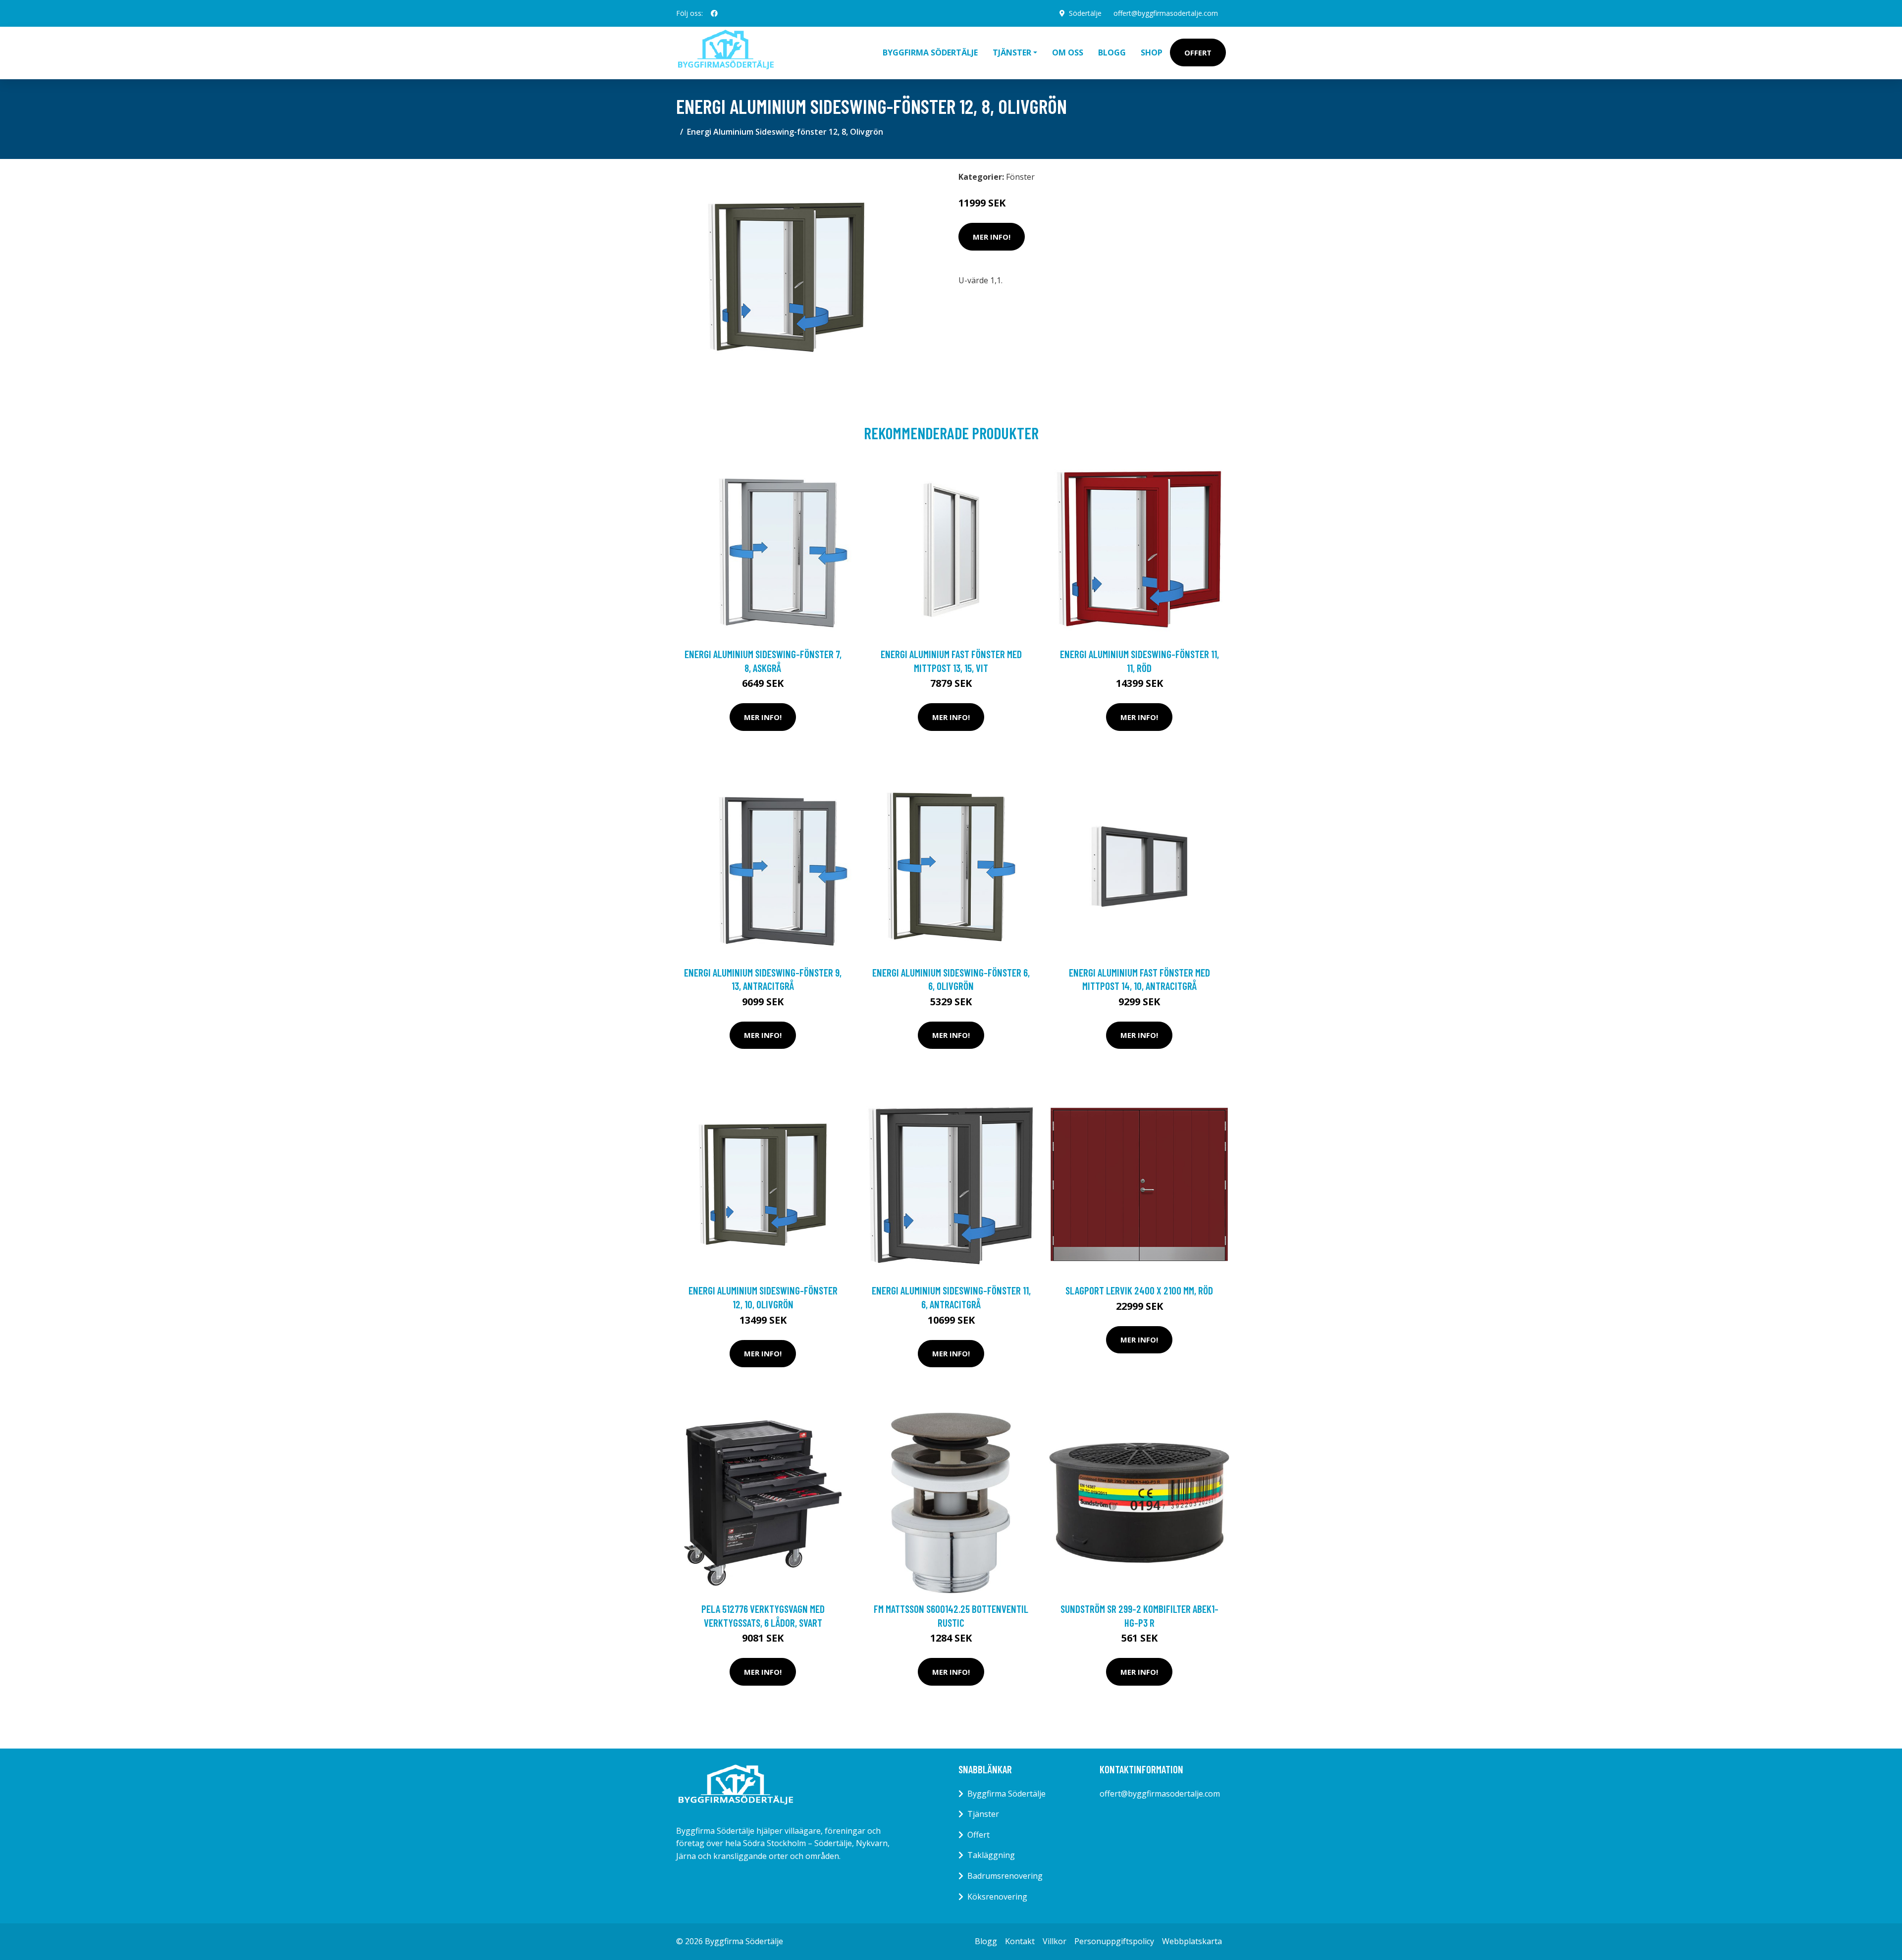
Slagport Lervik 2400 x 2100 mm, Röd (1139, 1290)
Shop (1152, 52)
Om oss (1068, 52)
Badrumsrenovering (1005, 1876)
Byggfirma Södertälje (930, 52)
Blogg (1112, 52)
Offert (1198, 52)
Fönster (1020, 177)
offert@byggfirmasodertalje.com (1166, 13)
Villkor (1055, 1941)
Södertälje (1085, 13)
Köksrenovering (997, 1897)
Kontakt (1020, 1941)
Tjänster (983, 1814)
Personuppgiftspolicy (1114, 1941)
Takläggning (991, 1855)
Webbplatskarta (1192, 1941)
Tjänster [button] (1012, 52)
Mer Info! (992, 237)
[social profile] (714, 13)
